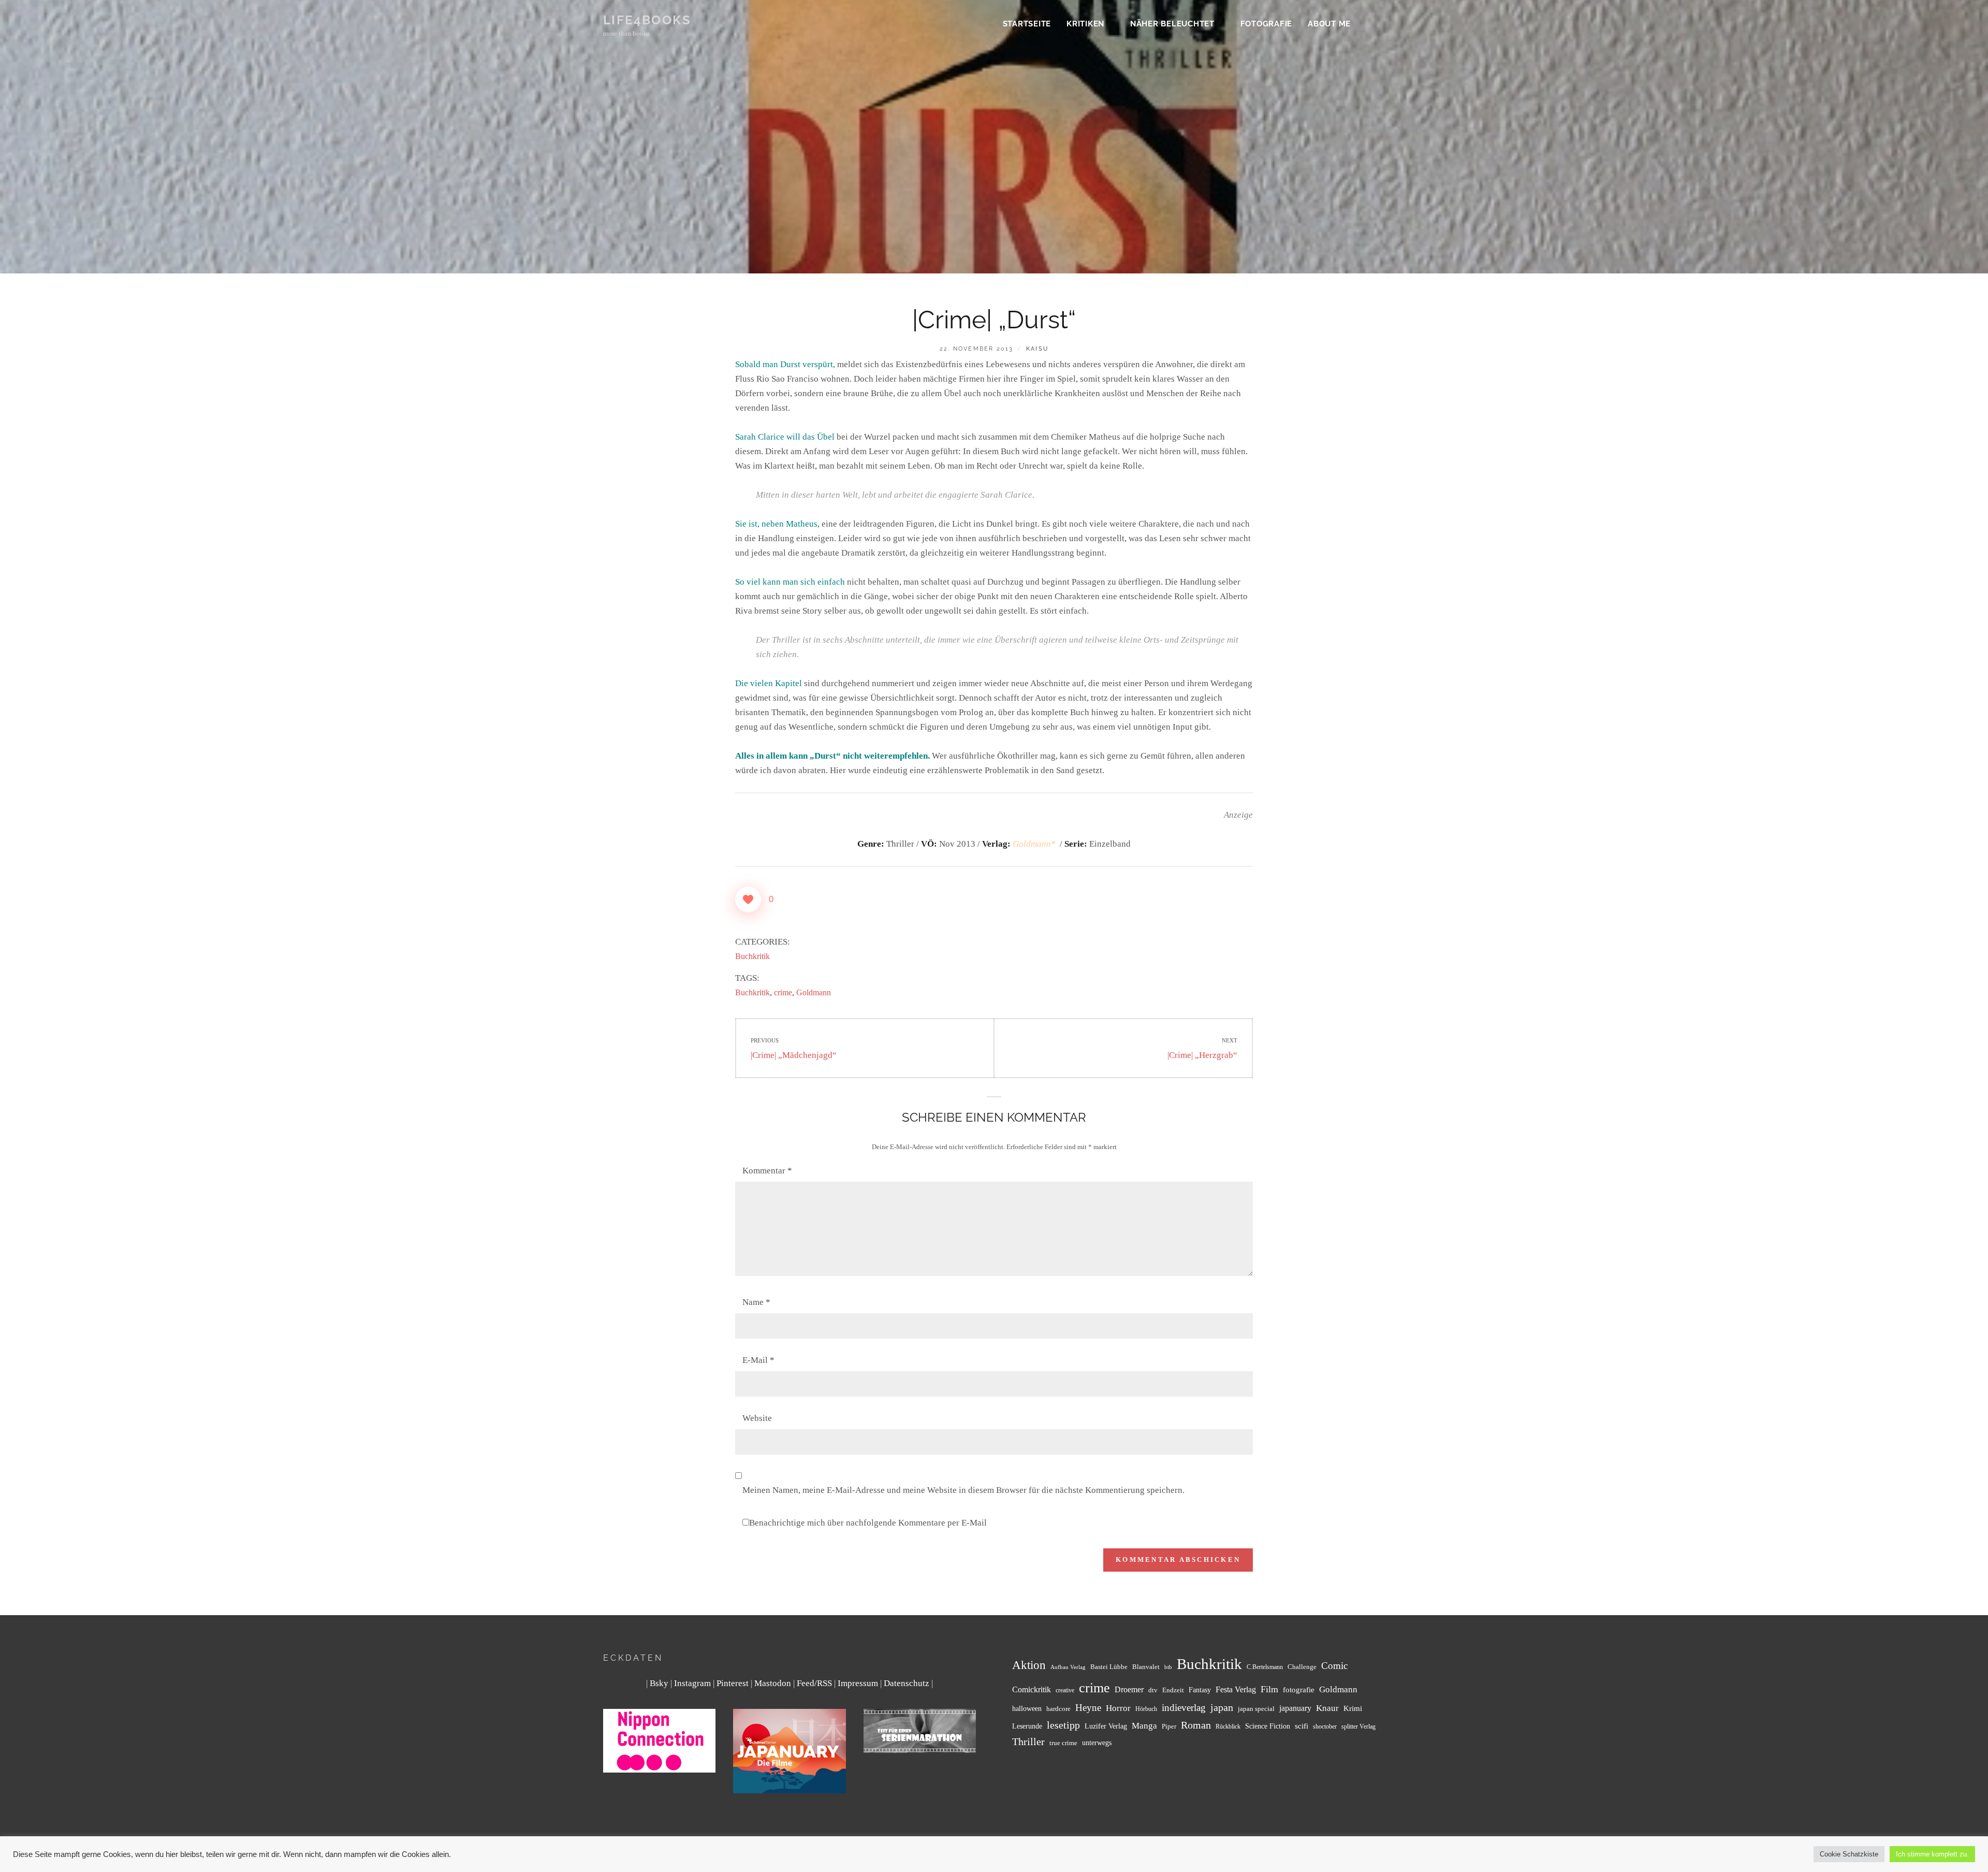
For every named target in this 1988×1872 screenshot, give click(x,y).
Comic (1334, 1666)
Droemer (1129, 1689)
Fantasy (1200, 1690)
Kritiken (1085, 24)
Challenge (1302, 1667)
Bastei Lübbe (1109, 1667)
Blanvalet (1146, 1667)
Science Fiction (1268, 1726)
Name (756, 1302)
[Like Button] (748, 899)
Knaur (1327, 1708)
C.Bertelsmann (1265, 1667)
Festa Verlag (1236, 1689)
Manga (1144, 1726)
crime (783, 992)
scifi (1302, 1726)
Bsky (659, 1683)
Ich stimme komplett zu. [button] (1932, 1854)
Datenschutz (907, 1683)
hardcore (1058, 1709)
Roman (1196, 1725)
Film (1269, 1689)
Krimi (1353, 1708)
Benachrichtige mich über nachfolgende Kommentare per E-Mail (868, 1523)
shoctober (1325, 1726)
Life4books (647, 20)
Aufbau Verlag (1068, 1667)
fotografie (1299, 1689)
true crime (1063, 1743)
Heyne (1088, 1708)
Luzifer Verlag (1106, 1726)
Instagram (692, 1683)
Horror (1118, 1708)
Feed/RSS (814, 1683)
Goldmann (814, 992)
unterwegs (1097, 1743)
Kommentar (767, 1171)
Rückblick (1228, 1727)
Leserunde (1027, 1726)
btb (1168, 1667)
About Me (1329, 24)
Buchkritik (752, 956)
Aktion (1029, 1665)
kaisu (1037, 349)
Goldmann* (1035, 844)
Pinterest (733, 1683)
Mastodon (773, 1683)
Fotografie (1267, 24)
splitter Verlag (1358, 1726)
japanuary (1295, 1708)
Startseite (1027, 24)
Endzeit (1173, 1690)
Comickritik (1032, 1689)
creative (1065, 1690)
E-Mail (758, 1360)
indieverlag (1184, 1708)
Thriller (1028, 1742)
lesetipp (1063, 1725)
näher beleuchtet (1172, 24)
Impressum (858, 1683)
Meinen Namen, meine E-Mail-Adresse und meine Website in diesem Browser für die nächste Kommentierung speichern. (963, 1490)
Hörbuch (1146, 1709)
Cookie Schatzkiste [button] (1849, 1854)
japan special (1256, 1709)
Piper (1169, 1726)
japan (1222, 1707)
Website (757, 1418)
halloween (1027, 1708)
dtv (1153, 1690)
